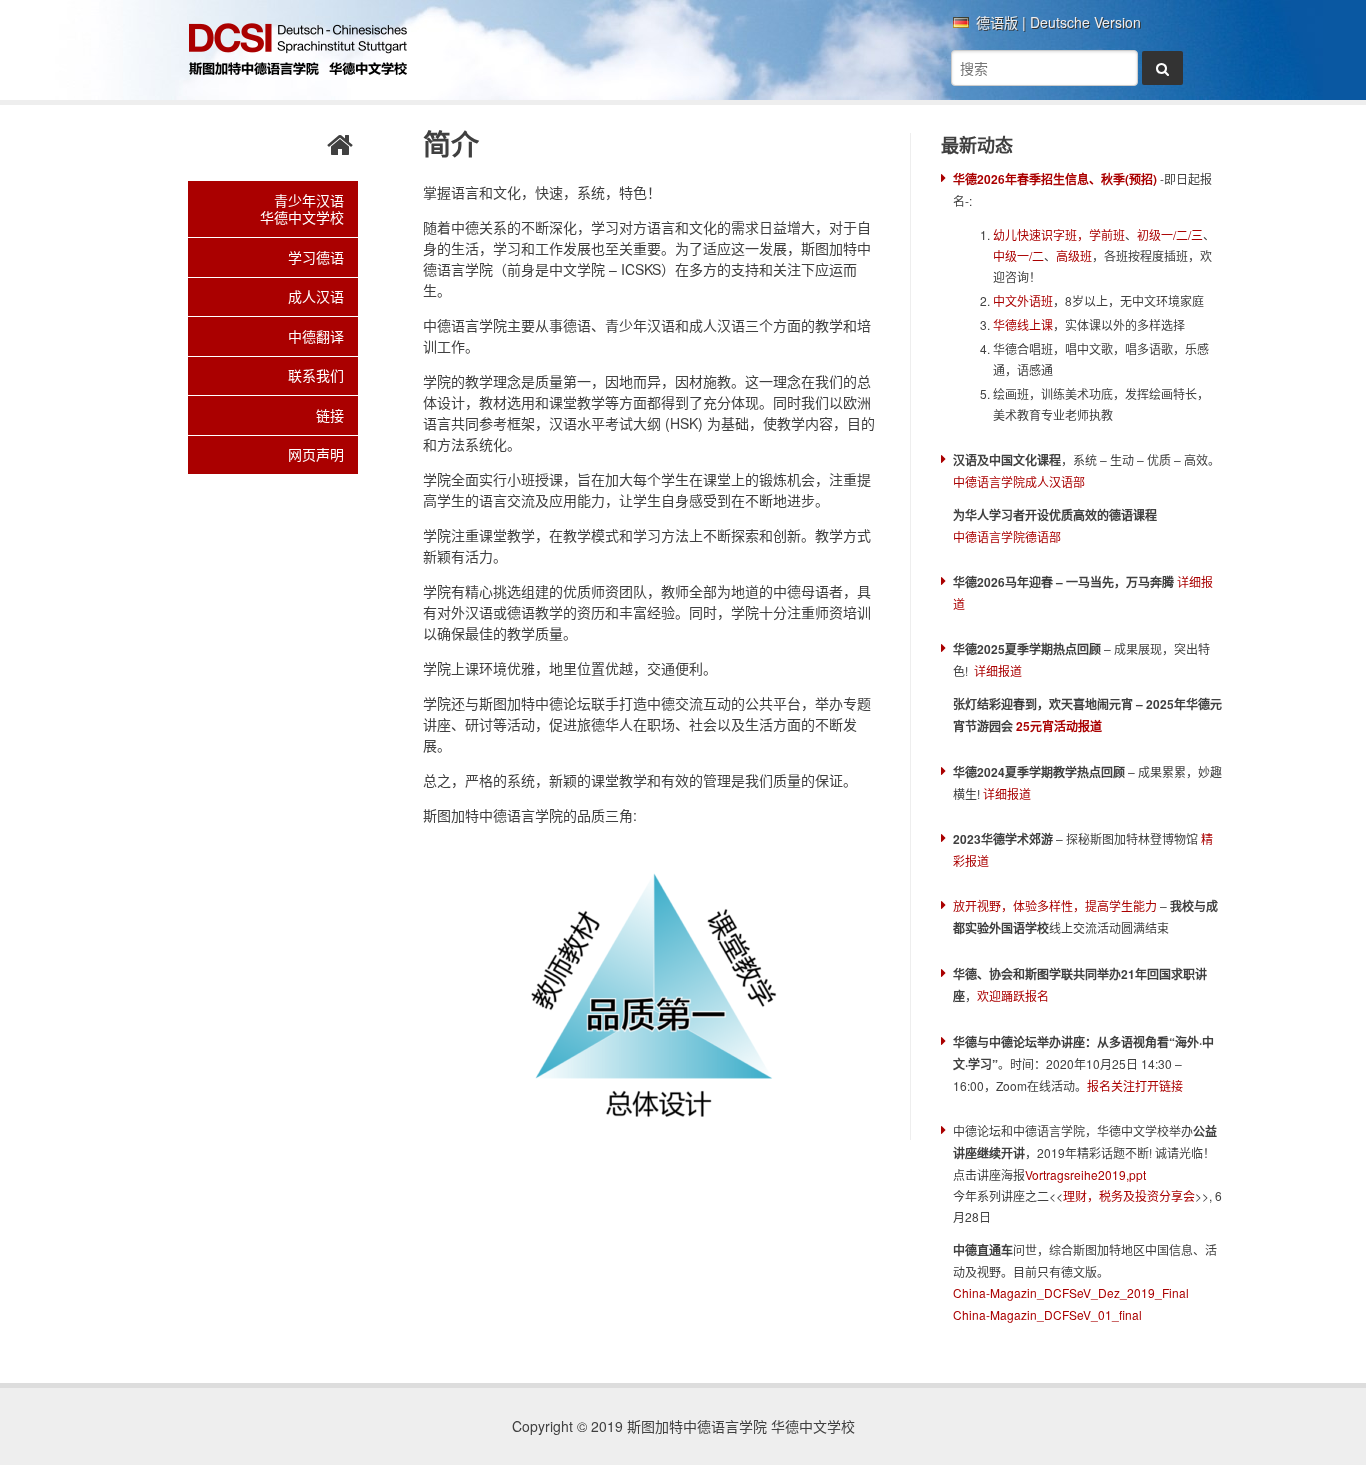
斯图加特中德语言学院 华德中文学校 (298, 50)
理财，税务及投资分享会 (1129, 1195)
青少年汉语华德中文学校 (302, 209)
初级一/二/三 (1170, 234)
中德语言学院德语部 (1007, 536)
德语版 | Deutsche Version (1058, 23)
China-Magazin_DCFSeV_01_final (1049, 1314)
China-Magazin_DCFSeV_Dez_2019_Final (1071, 1292)
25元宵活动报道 (1059, 726)
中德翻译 (316, 336)
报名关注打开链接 (1135, 1085)
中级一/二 (1018, 255)
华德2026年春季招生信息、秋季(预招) (1055, 179)
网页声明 (316, 454)
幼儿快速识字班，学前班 (1059, 234)
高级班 (1074, 255)
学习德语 (316, 257)
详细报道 (998, 670)
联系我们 (316, 375)
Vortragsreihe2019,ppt (1085, 1174)
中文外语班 (1023, 300)
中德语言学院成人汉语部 (1019, 481)
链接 (330, 415)
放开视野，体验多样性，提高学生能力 (1055, 905)
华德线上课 (1023, 324)
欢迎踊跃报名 (1013, 995)
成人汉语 (316, 296)
